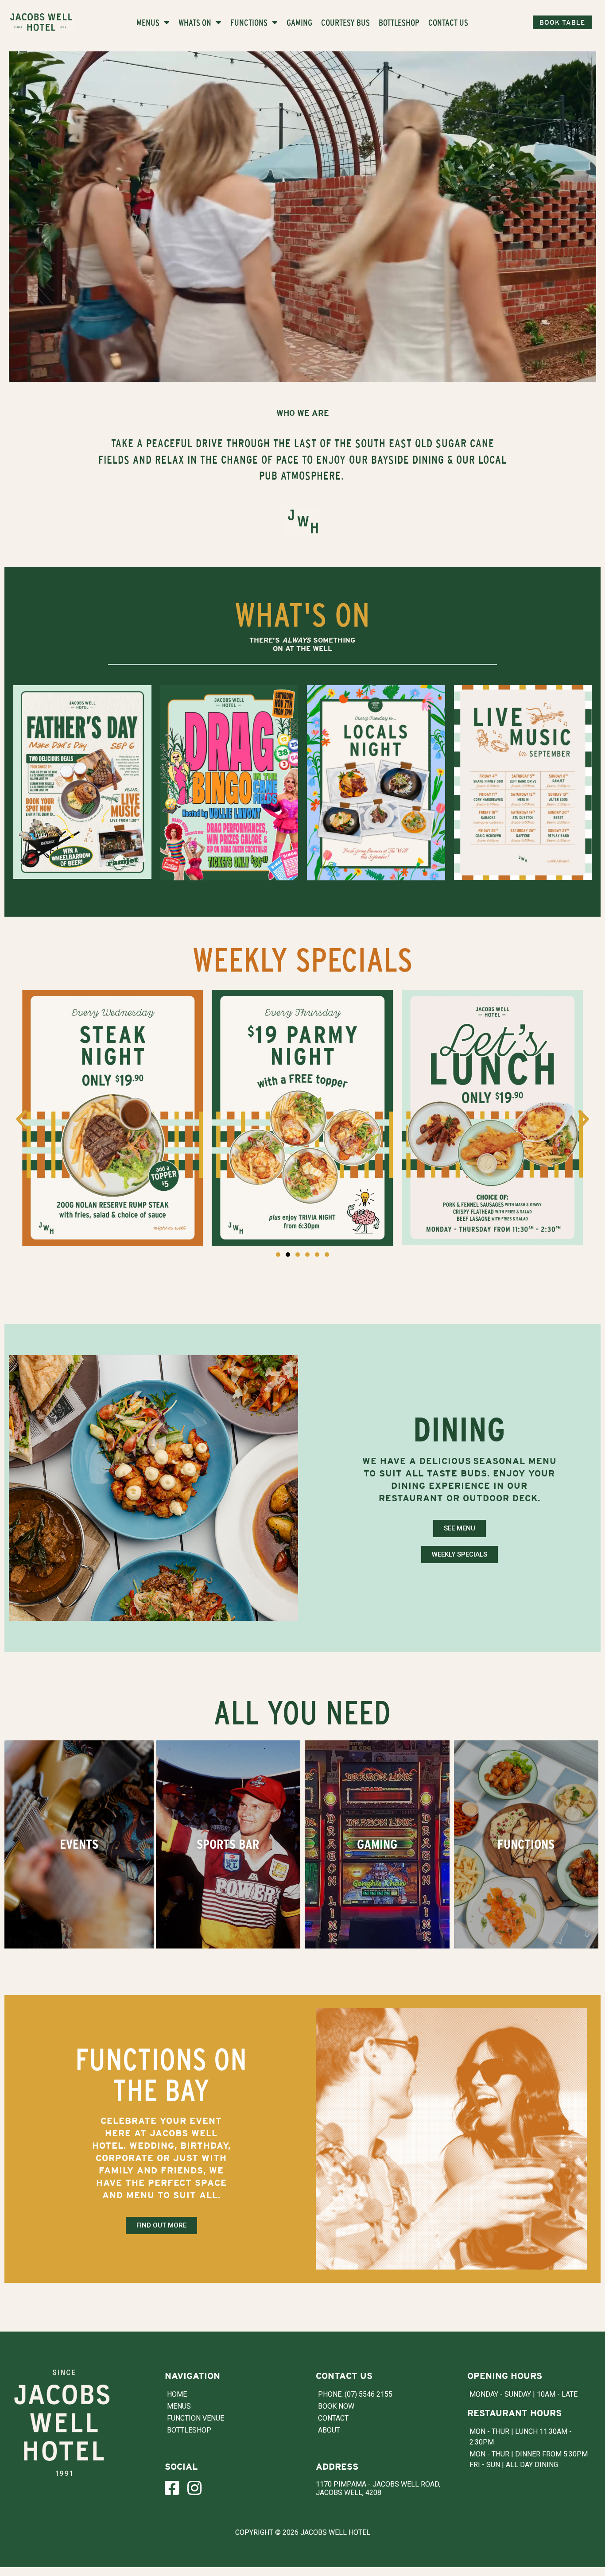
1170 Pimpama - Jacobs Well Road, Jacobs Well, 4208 (378, 2488)
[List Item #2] (199, 2488)
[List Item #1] (176, 2488)
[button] (21, 1119)
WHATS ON (195, 22)
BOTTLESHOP (399, 22)
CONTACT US (448, 22)
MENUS (148, 22)
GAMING (299, 22)
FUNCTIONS (249, 22)
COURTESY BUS (345, 22)
